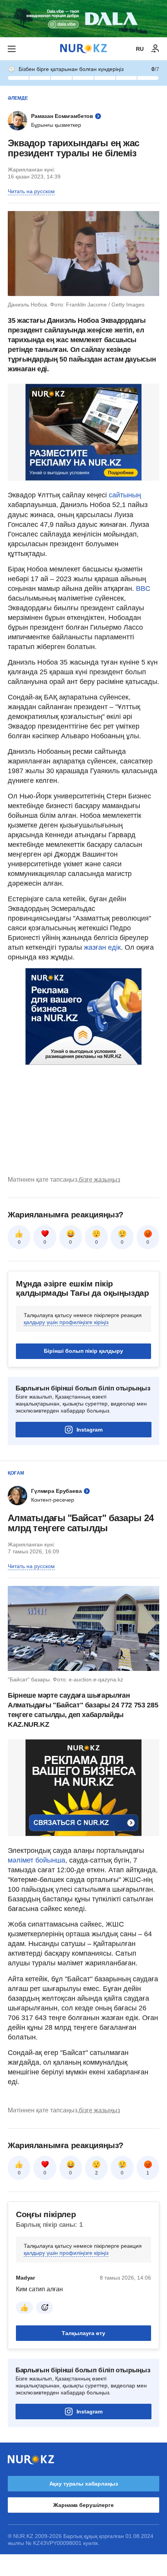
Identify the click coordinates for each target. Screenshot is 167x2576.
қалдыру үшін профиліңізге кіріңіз (66, 1322)
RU (140, 49)
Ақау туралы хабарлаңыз (84, 2484)
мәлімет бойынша (37, 1860)
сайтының (125, 495)
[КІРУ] (155, 49)
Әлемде (18, 98)
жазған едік (102, 947)
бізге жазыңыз (99, 1180)
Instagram (90, 1430)
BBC (143, 589)
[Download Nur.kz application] (83, 19)
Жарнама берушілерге (83, 2505)
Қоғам (16, 1473)
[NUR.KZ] (83, 49)
